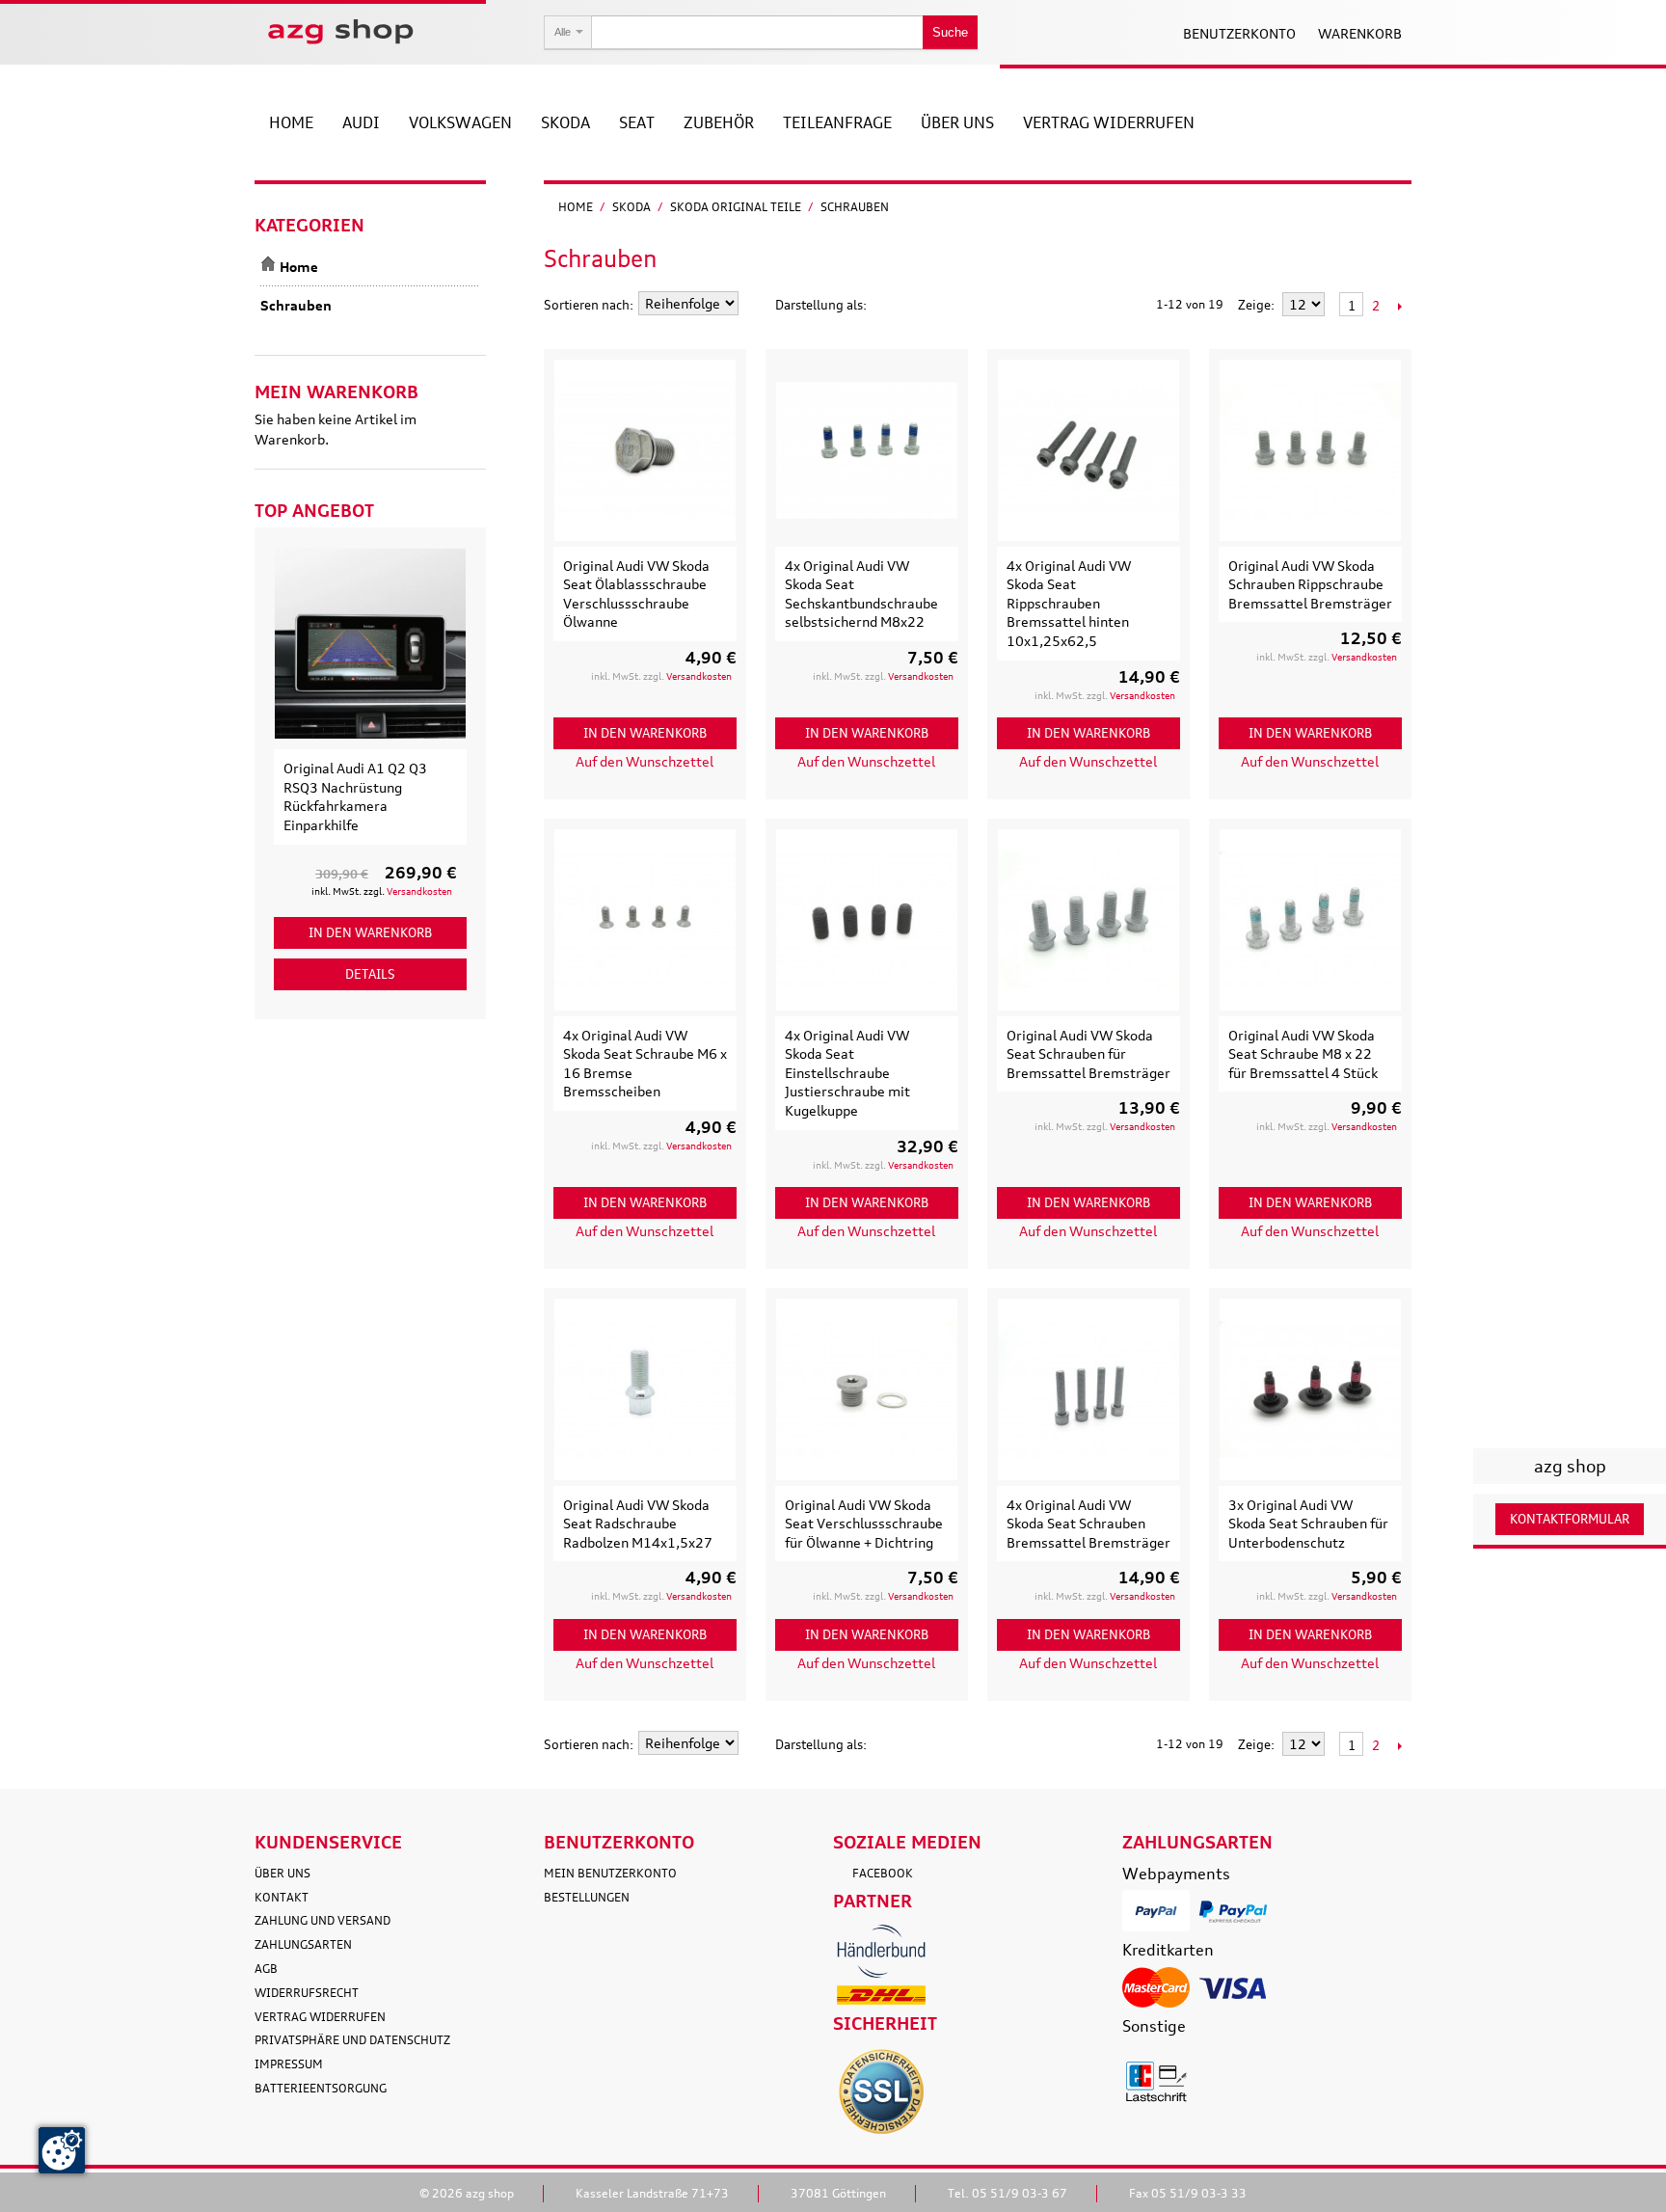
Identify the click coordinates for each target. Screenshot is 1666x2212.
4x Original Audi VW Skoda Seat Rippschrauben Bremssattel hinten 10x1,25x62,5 (1069, 603)
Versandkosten (699, 676)
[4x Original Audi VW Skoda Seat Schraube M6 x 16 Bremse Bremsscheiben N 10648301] (645, 920)
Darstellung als (819, 305)
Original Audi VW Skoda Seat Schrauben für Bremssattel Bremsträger (1088, 1054)
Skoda (631, 207)
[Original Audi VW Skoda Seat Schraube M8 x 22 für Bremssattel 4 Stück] (1310, 920)
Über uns (282, 1873)
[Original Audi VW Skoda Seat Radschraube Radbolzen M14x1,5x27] (645, 1389)
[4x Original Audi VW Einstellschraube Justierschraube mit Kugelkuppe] (867, 920)
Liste (920, 305)
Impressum (289, 2064)
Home (576, 207)
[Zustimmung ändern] (62, 2150)
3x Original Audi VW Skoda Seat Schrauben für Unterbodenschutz (1308, 1524)
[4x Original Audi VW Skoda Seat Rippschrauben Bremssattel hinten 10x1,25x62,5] (1088, 450)
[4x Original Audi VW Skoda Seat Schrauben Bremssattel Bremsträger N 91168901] (1088, 1389)
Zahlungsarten (303, 1944)
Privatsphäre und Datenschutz (352, 2040)
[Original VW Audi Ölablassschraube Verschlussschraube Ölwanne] (645, 450)
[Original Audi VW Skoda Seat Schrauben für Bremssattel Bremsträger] (1088, 920)
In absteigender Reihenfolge (756, 305)
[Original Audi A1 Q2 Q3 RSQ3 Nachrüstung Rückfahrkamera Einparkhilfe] (370, 643)
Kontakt (282, 1897)
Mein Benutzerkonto (610, 1873)
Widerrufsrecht (307, 1993)
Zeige (1254, 305)
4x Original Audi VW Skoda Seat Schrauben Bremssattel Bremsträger (1088, 1524)
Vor (1399, 306)
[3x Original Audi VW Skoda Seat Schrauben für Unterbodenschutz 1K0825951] (1310, 1389)
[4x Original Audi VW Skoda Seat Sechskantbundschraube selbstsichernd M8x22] (867, 450)
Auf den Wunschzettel (645, 761)
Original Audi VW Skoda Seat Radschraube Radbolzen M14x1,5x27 (638, 1524)
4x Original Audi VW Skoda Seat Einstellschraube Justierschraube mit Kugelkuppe (847, 1073)
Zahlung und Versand (322, 1920)
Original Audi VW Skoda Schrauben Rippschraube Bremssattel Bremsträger (1310, 584)
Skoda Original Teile (736, 207)
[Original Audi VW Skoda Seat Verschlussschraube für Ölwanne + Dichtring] (867, 1389)
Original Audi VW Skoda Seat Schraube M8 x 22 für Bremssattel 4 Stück (1303, 1054)
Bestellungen (587, 1897)
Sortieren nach (587, 305)
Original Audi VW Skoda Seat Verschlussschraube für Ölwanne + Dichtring (864, 1524)
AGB (266, 1969)
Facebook (883, 1873)
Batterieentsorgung (321, 2088)
